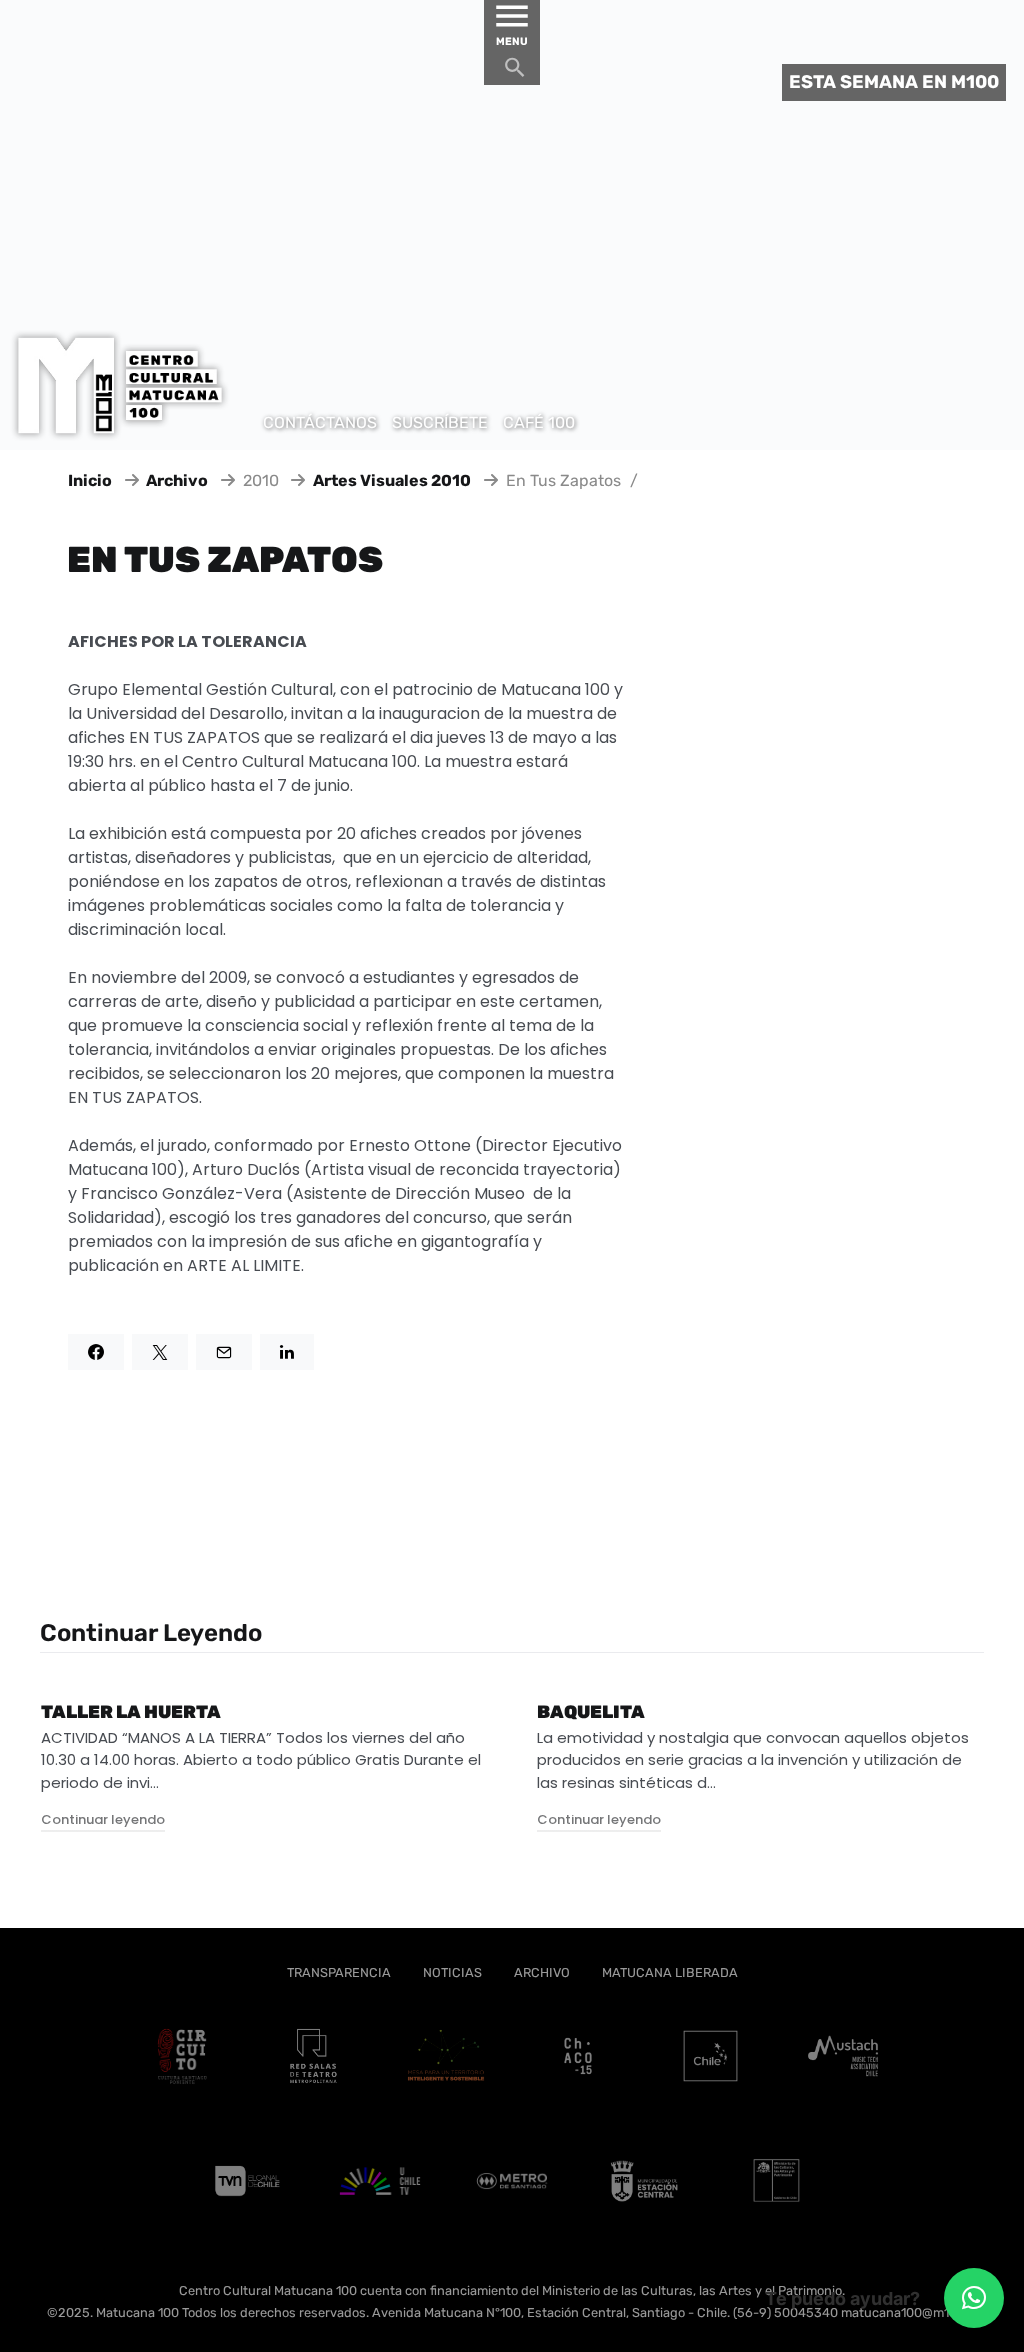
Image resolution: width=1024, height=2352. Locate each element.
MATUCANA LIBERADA (670, 1972)
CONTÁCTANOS (320, 422)
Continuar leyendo (103, 1819)
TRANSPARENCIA (339, 1972)
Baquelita (591, 1712)
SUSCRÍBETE (440, 422)
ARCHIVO (542, 1972)
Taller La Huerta (131, 1712)
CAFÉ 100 (539, 422)
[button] (974, 2298)
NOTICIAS (452, 1972)
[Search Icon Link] (515, 72)
